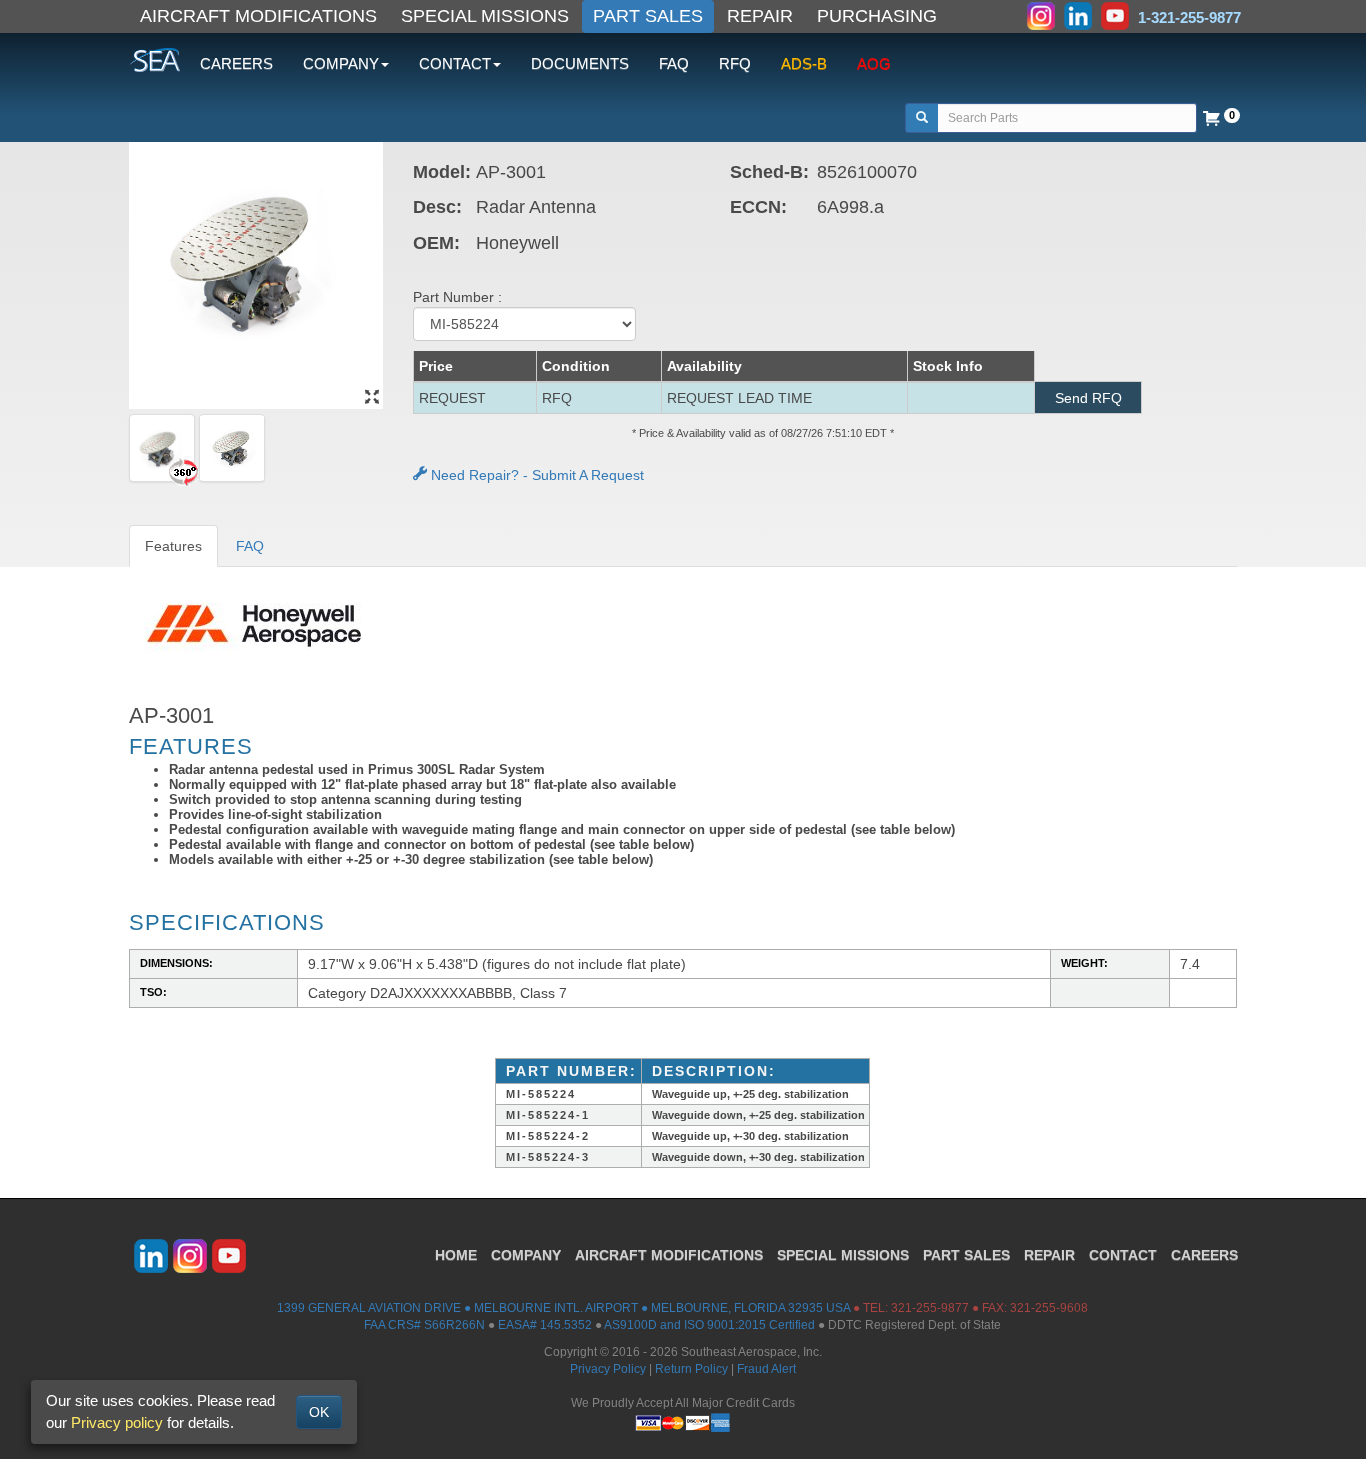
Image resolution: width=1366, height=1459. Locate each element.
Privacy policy (117, 1422)
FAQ (674, 63)
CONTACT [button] (455, 63)
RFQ (735, 63)
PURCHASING (877, 16)
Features (173, 546)
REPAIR (760, 16)
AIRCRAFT (669, 1255)
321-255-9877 (930, 1308)
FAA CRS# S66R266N (424, 1325)
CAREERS (236, 63)
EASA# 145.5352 (545, 1325)
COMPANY (526, 1255)
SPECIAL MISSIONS (485, 16)
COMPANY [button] (341, 63)
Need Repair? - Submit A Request (535, 475)
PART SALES (648, 16)
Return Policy (691, 1369)
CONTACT (1123, 1255)
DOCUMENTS (580, 63)
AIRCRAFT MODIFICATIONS (258, 16)
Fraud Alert (766, 1369)
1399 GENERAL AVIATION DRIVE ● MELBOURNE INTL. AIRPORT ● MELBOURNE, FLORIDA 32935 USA (563, 1308)
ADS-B (804, 63)
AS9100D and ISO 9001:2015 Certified (709, 1325)
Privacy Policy (608, 1369)
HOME (456, 1255)
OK (319, 1412)
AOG (874, 63)
